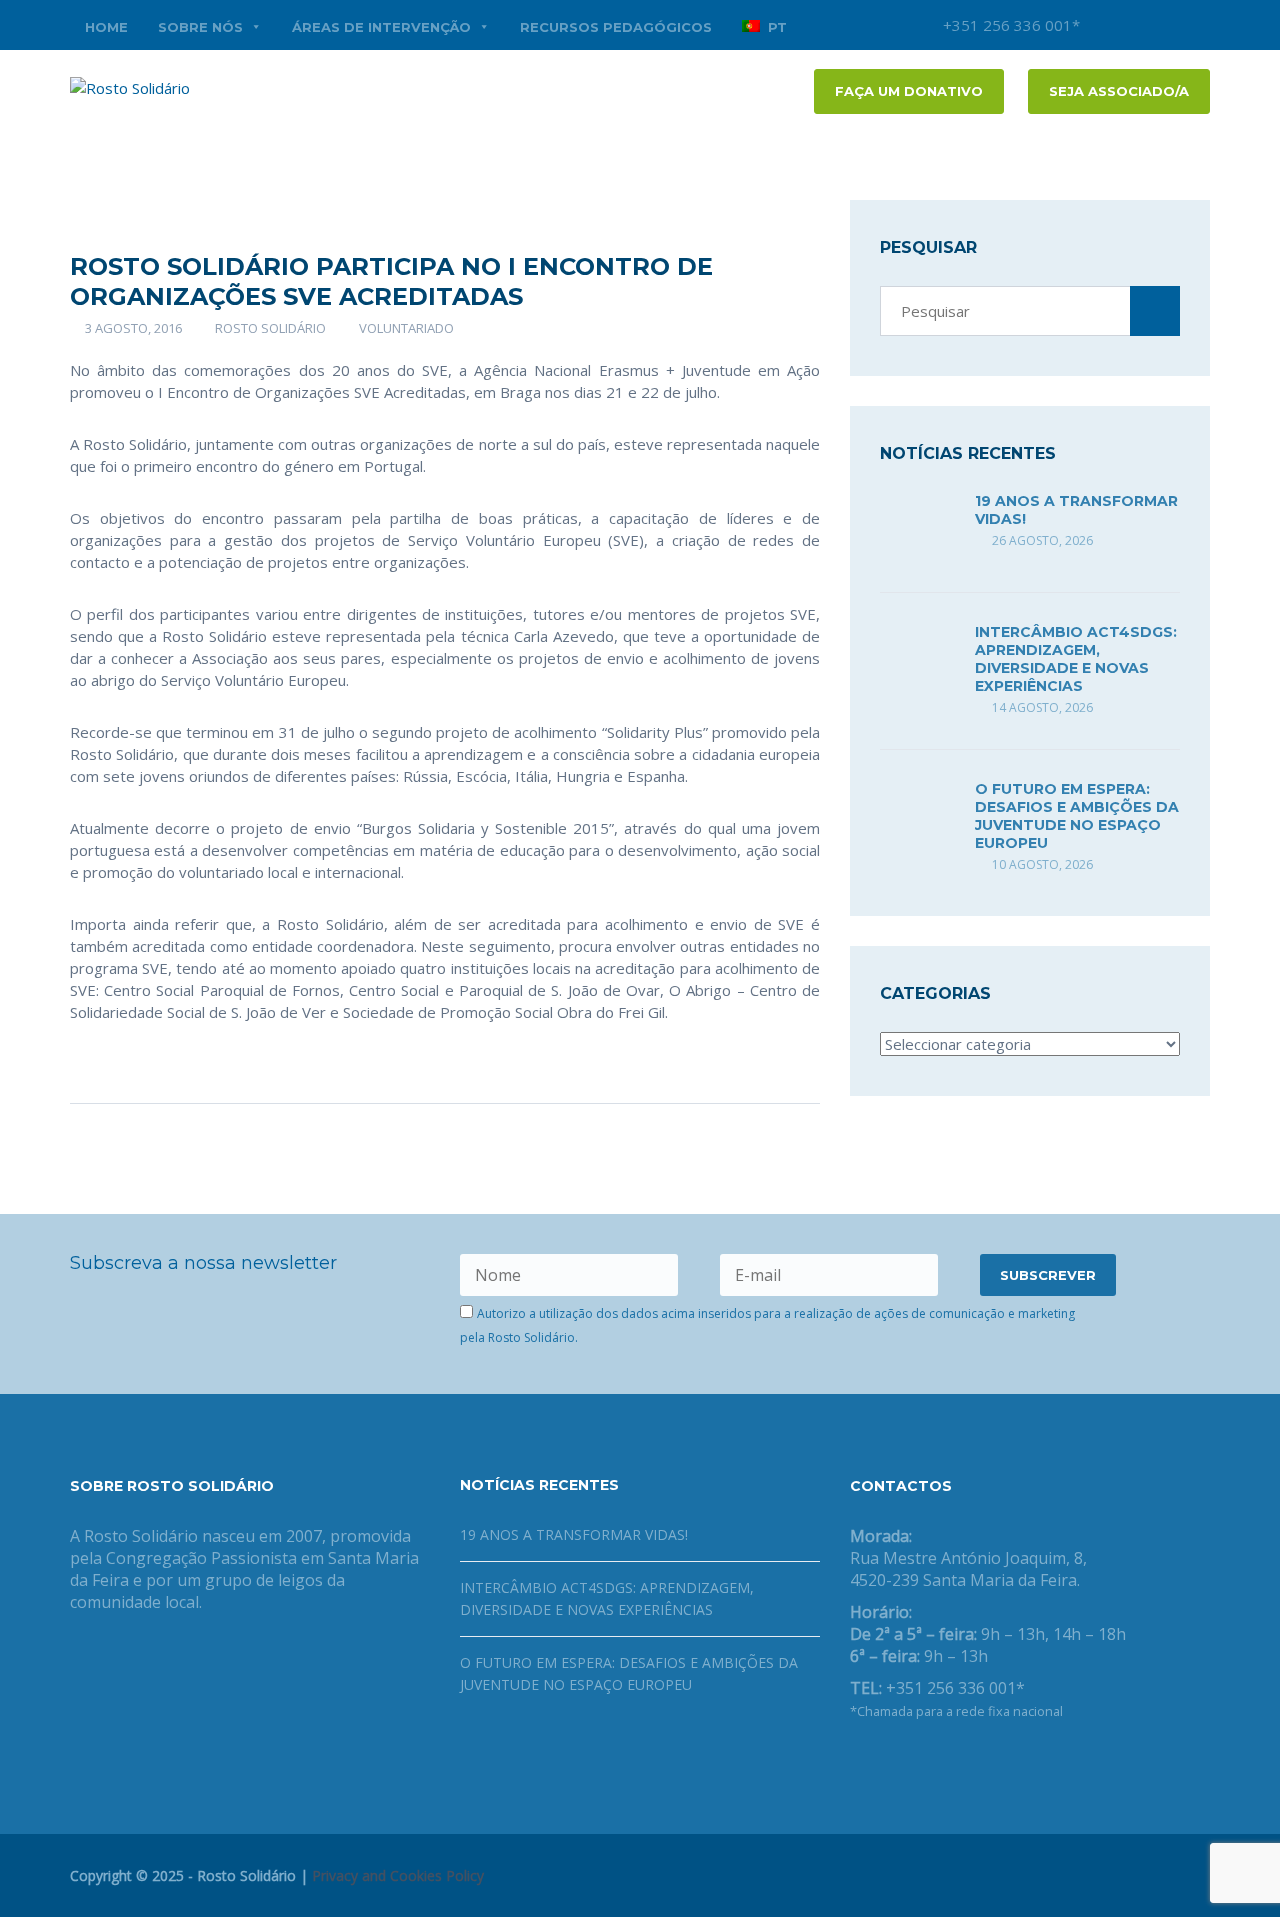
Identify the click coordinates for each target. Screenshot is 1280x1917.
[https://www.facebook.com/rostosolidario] (856, 1763)
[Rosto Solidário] (130, 86)
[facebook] (1135, 25)
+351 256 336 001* (1009, 25)
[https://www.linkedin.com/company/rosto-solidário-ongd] (888, 1763)
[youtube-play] (1165, 25)
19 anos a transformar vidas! (574, 1534)
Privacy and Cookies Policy (398, 1875)
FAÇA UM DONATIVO (909, 91)
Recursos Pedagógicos (616, 27)
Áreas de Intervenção (381, 27)
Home (106, 27)
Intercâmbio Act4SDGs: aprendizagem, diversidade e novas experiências (1076, 659)
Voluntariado (406, 328)
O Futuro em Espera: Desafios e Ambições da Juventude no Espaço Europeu (1077, 816)
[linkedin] (1195, 25)
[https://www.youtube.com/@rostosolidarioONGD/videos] (920, 1763)
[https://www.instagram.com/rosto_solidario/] (952, 1763)
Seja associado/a (1119, 91)
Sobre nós (200, 27)
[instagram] (1105, 25)
